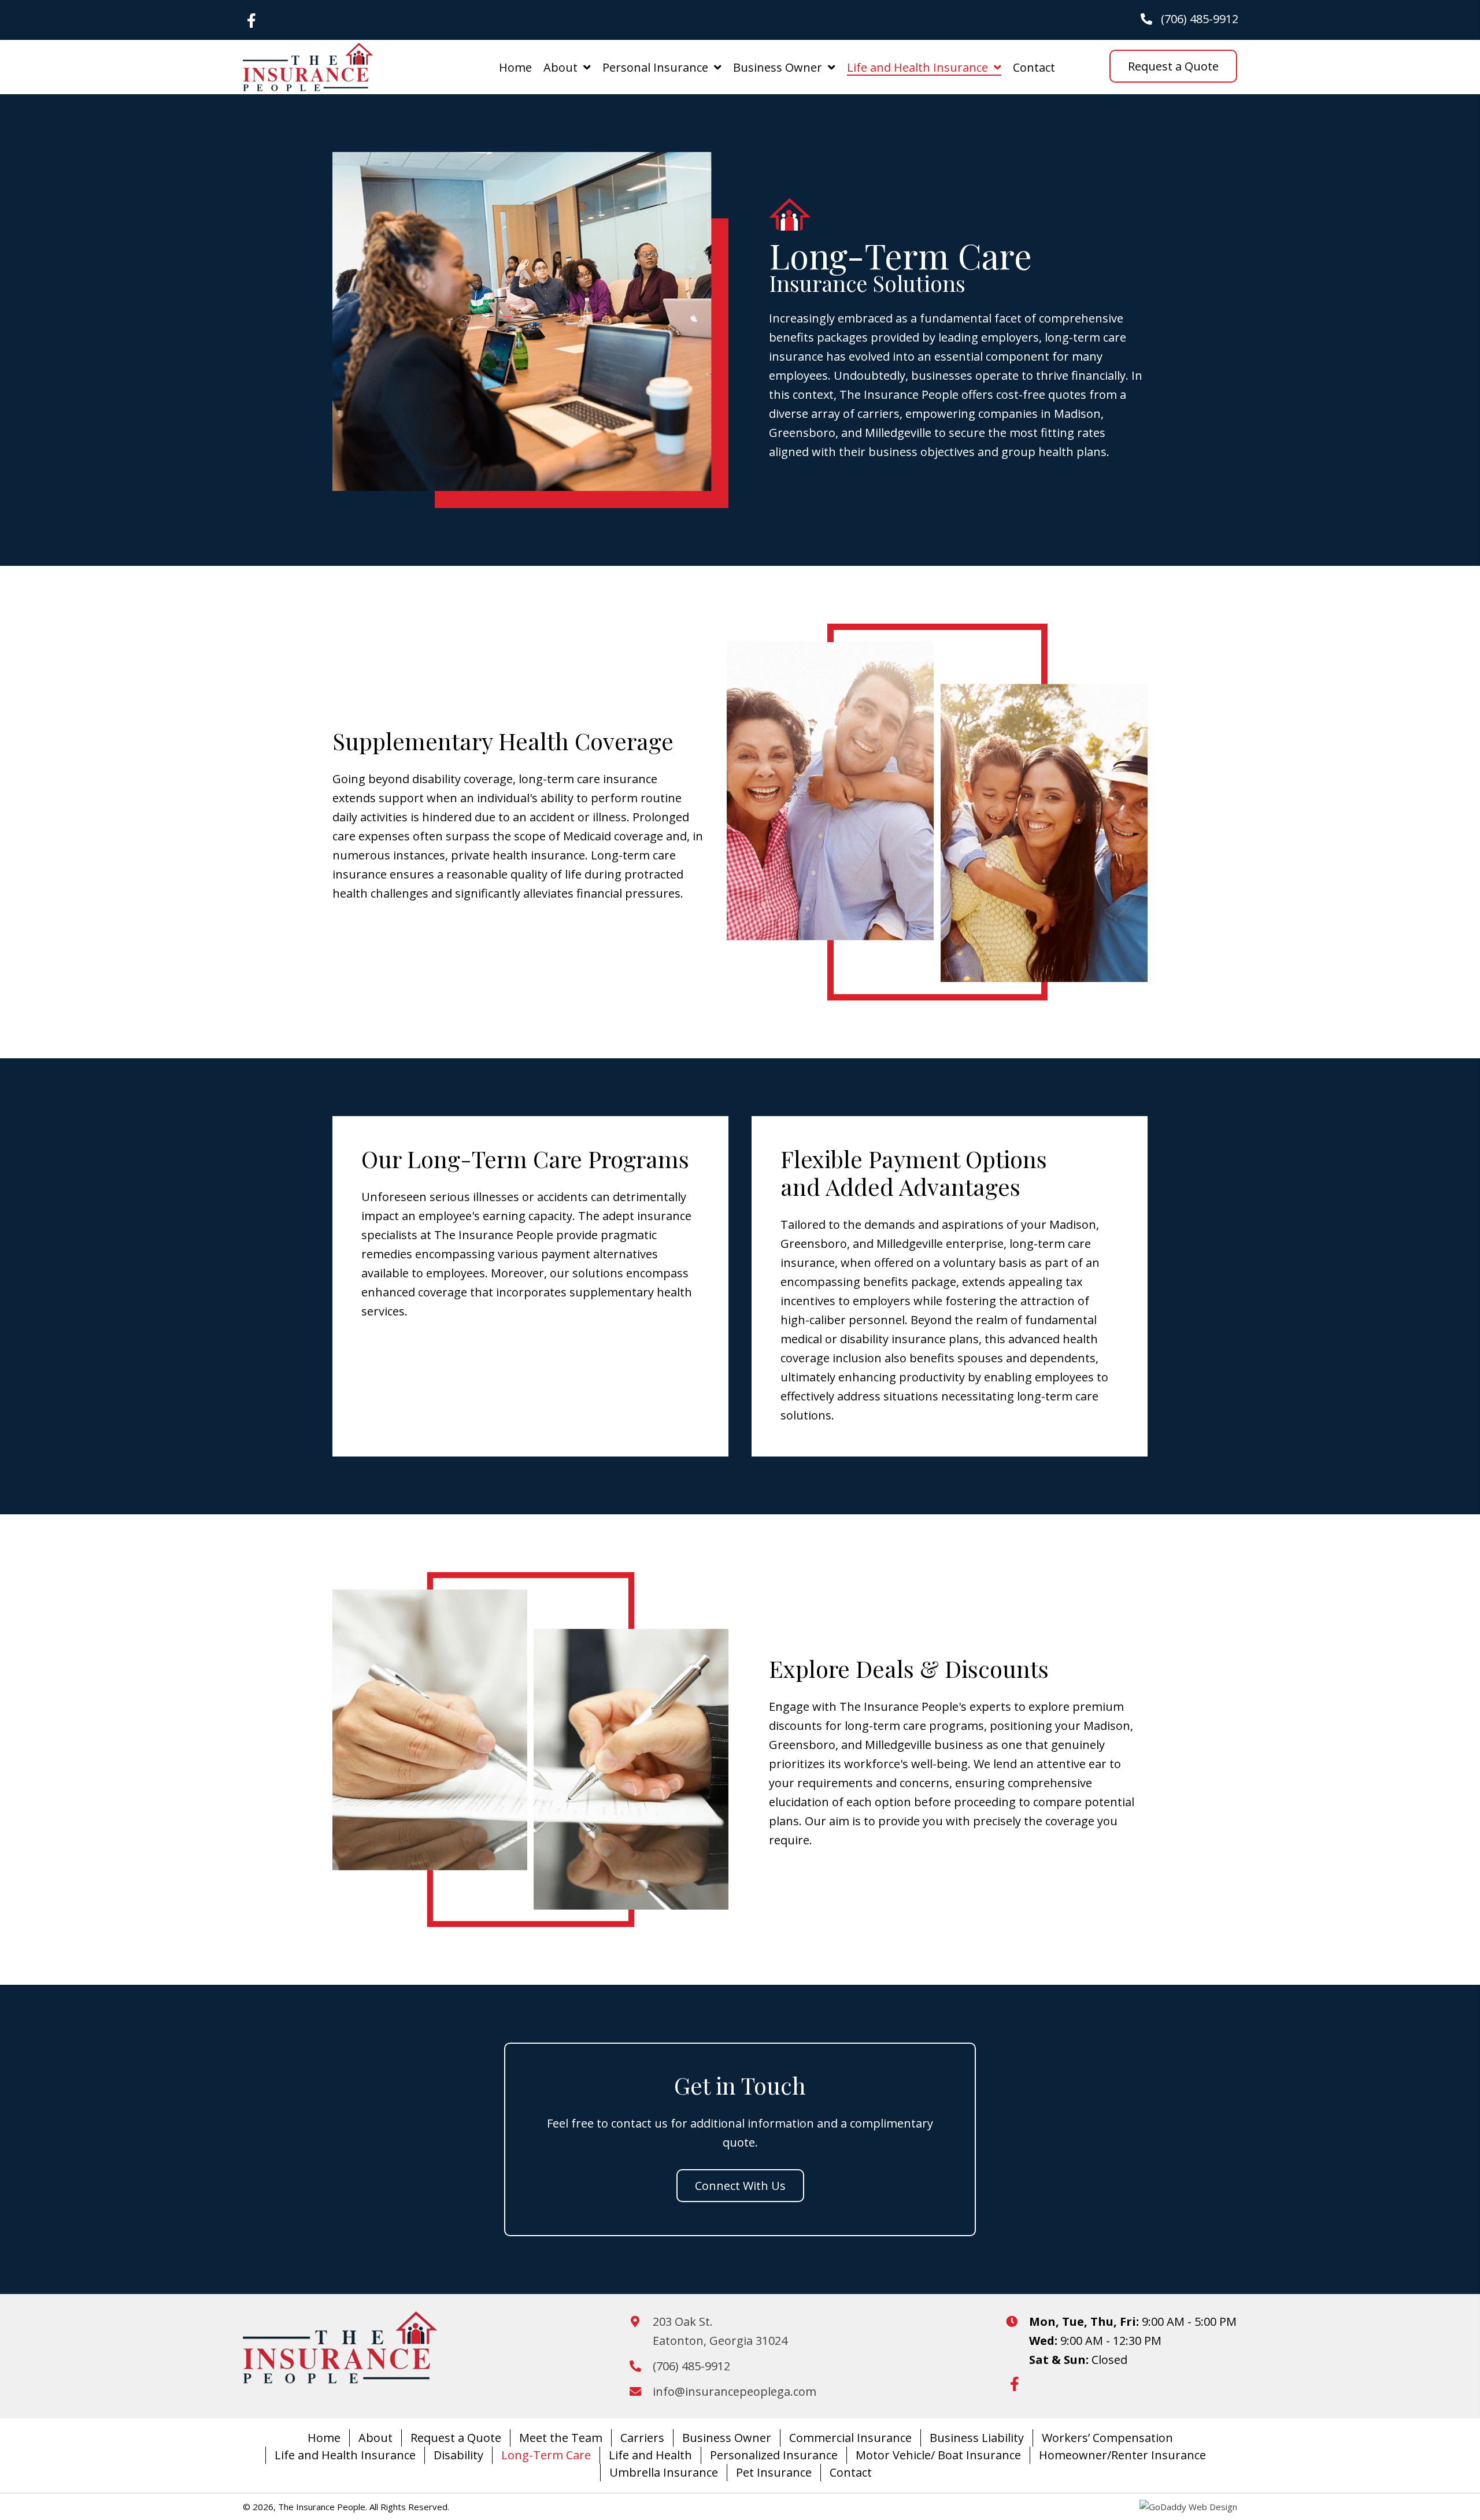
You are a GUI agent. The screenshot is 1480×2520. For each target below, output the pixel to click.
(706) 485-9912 (1200, 19)
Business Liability (977, 2438)
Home (324, 2438)
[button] (251, 20)
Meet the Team (561, 2438)
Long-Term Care (546, 2455)
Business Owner (727, 2438)
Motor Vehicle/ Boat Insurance (938, 2455)
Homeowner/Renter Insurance (1122, 2455)
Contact (851, 2472)
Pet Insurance (774, 2472)
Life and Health (650, 2455)
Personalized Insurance (774, 2455)
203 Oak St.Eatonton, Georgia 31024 (720, 2331)
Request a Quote (456, 2438)
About (375, 2438)
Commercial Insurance (850, 2438)
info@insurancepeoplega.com (735, 2391)
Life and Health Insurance (345, 2455)
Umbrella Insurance (664, 2472)
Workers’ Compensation (1107, 2438)
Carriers (642, 2438)
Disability (458, 2455)
